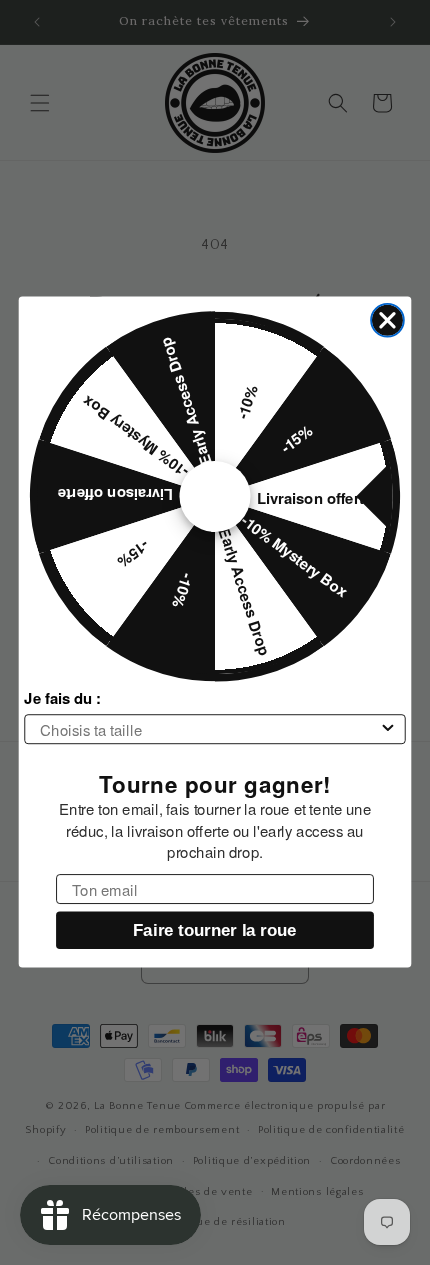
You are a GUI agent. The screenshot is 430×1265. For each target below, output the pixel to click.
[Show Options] (388, 730)
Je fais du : (62, 699)
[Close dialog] (387, 320)
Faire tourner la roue (215, 930)
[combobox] (209, 730)
